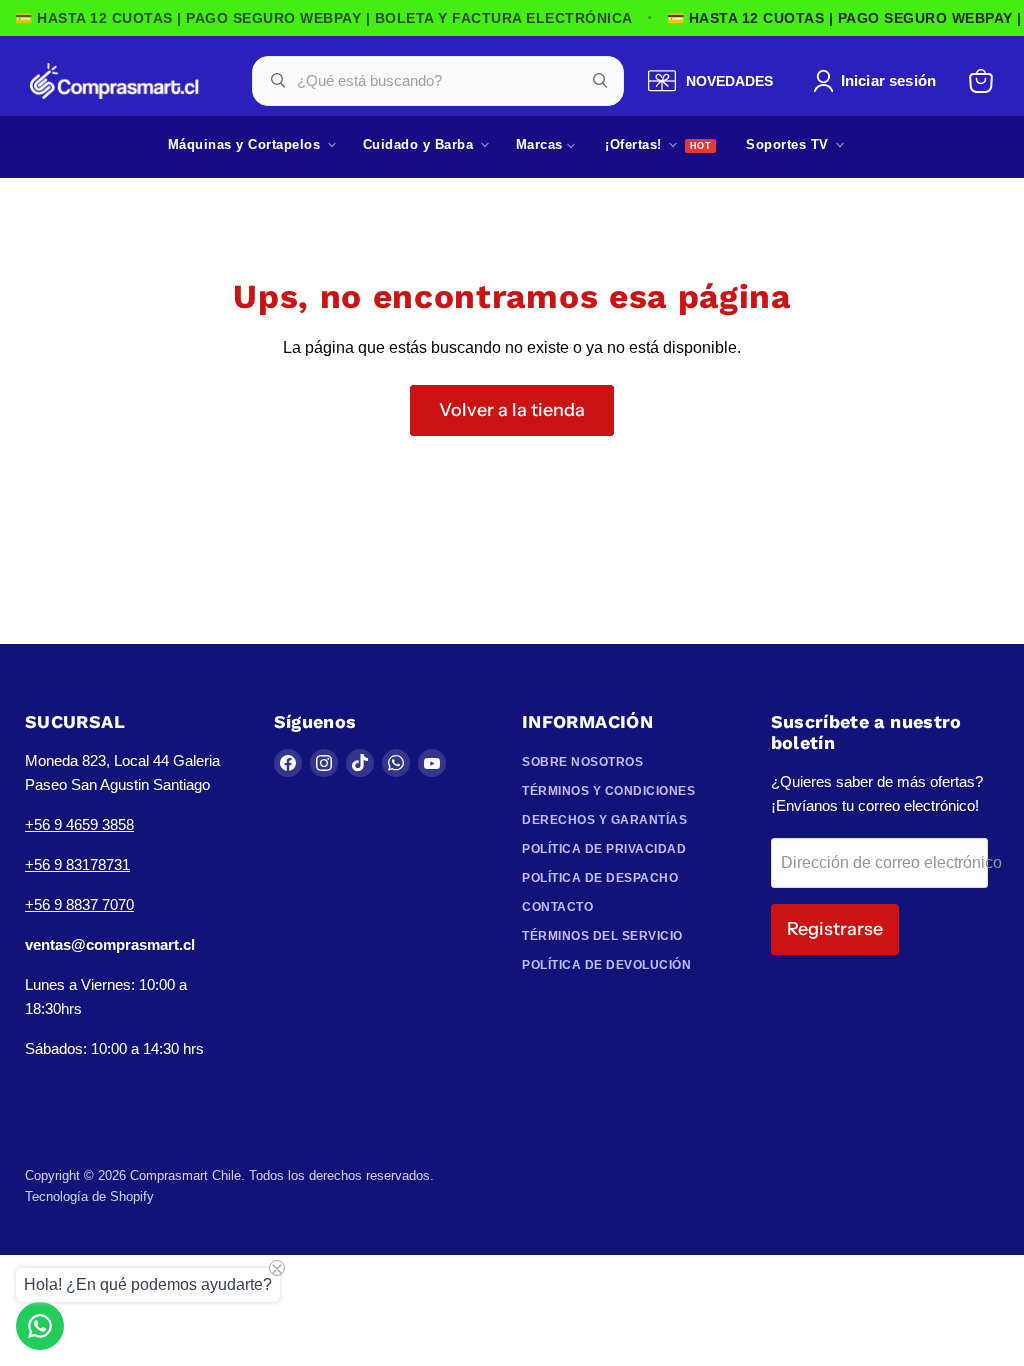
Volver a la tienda (512, 410)
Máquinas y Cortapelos (246, 144)
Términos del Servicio (602, 936)
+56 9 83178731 (77, 864)
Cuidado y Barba (420, 144)
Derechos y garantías (604, 820)
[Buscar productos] (600, 81)
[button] (878, 81)
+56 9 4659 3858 (79, 824)
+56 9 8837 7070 (79, 904)
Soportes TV (789, 144)
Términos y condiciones (608, 791)
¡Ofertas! (635, 144)
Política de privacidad (604, 849)
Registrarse (835, 929)
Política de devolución (606, 965)
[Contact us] (40, 1326)
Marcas (542, 144)
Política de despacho (600, 878)
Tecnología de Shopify (89, 1196)
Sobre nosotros (582, 762)
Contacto (557, 907)
